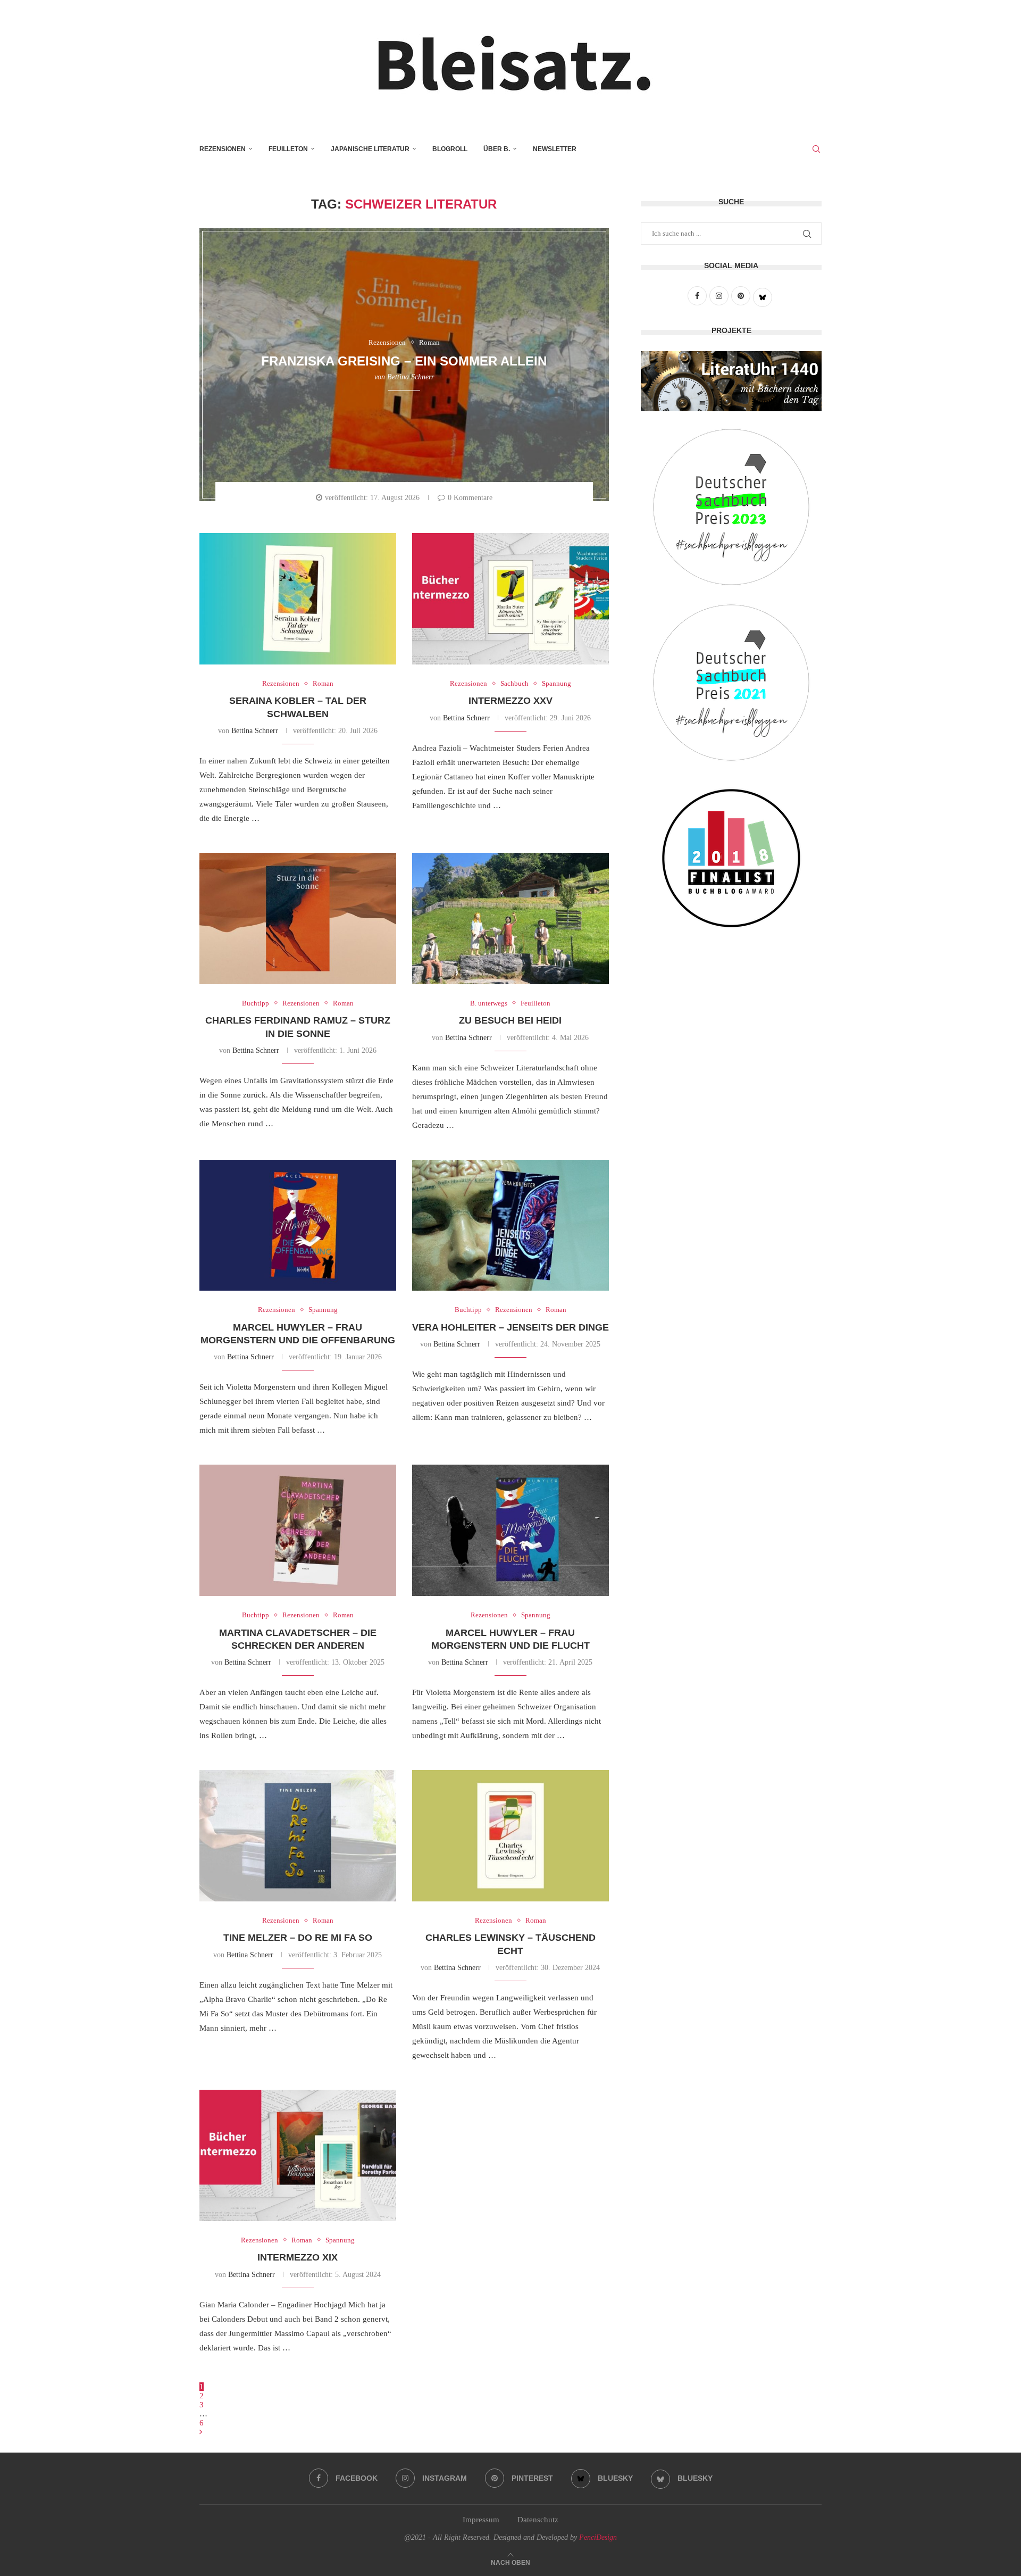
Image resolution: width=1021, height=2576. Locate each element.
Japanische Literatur (370, 149)
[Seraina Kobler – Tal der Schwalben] (298, 599)
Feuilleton (288, 149)
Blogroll (450, 149)
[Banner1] (731, 381)
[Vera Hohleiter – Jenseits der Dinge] (510, 1225)
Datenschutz (538, 2520)
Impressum (481, 2520)
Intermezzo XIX (298, 2257)
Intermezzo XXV (510, 701)
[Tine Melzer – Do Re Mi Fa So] (298, 1836)
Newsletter (555, 149)
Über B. (497, 149)
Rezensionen (223, 149)
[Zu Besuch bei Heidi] (510, 919)
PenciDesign (598, 2537)
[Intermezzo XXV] (510, 599)
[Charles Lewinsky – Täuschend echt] (510, 1836)
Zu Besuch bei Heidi (510, 1020)
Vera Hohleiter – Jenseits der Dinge (510, 1327)
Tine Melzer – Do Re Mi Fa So (298, 1938)
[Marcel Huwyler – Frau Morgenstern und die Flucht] (510, 1530)
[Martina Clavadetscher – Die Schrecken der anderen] (298, 1530)
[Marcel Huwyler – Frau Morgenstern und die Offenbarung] (298, 1225)
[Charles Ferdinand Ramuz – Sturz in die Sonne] (298, 919)
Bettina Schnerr (411, 377)
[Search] (816, 149)
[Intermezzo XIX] (298, 2155)
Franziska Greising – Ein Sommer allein (404, 361)
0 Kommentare (470, 498)
